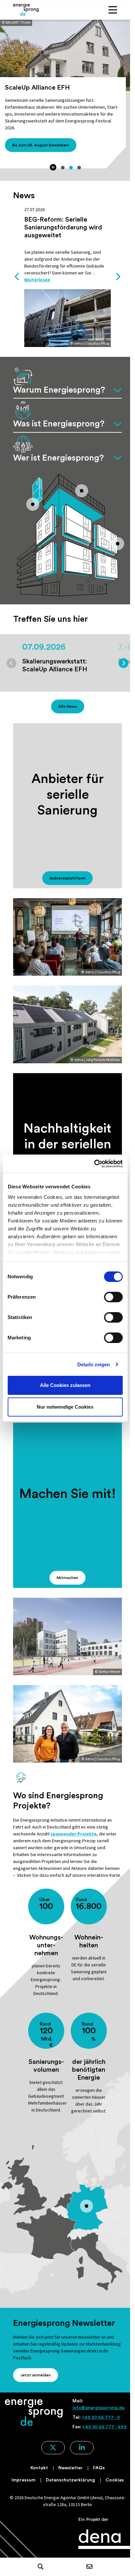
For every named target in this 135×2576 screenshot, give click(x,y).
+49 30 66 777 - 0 (101, 2417)
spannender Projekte (74, 1834)
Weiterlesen (37, 280)
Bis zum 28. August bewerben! (41, 145)
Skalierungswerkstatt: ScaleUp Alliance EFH (55, 665)
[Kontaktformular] (89, 2567)
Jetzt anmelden (36, 2375)
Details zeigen (94, 1364)
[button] (41, 2567)
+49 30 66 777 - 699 (104, 2427)
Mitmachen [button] (67, 1578)
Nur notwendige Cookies (65, 1407)
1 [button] (63, 168)
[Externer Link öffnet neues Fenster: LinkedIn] (82, 2448)
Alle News (68, 706)
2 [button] (71, 168)
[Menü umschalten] (113, 10)
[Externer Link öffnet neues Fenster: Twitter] (53, 2448)
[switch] (113, 1297)
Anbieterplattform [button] (67, 878)
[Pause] (53, 167)
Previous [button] (17, 277)
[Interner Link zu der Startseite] (26, 10)
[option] (67, 100)
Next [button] (118, 277)
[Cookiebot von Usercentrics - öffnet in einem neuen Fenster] (94, 1164)
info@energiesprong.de (98, 2408)
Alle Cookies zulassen (65, 1385)
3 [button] (79, 168)
